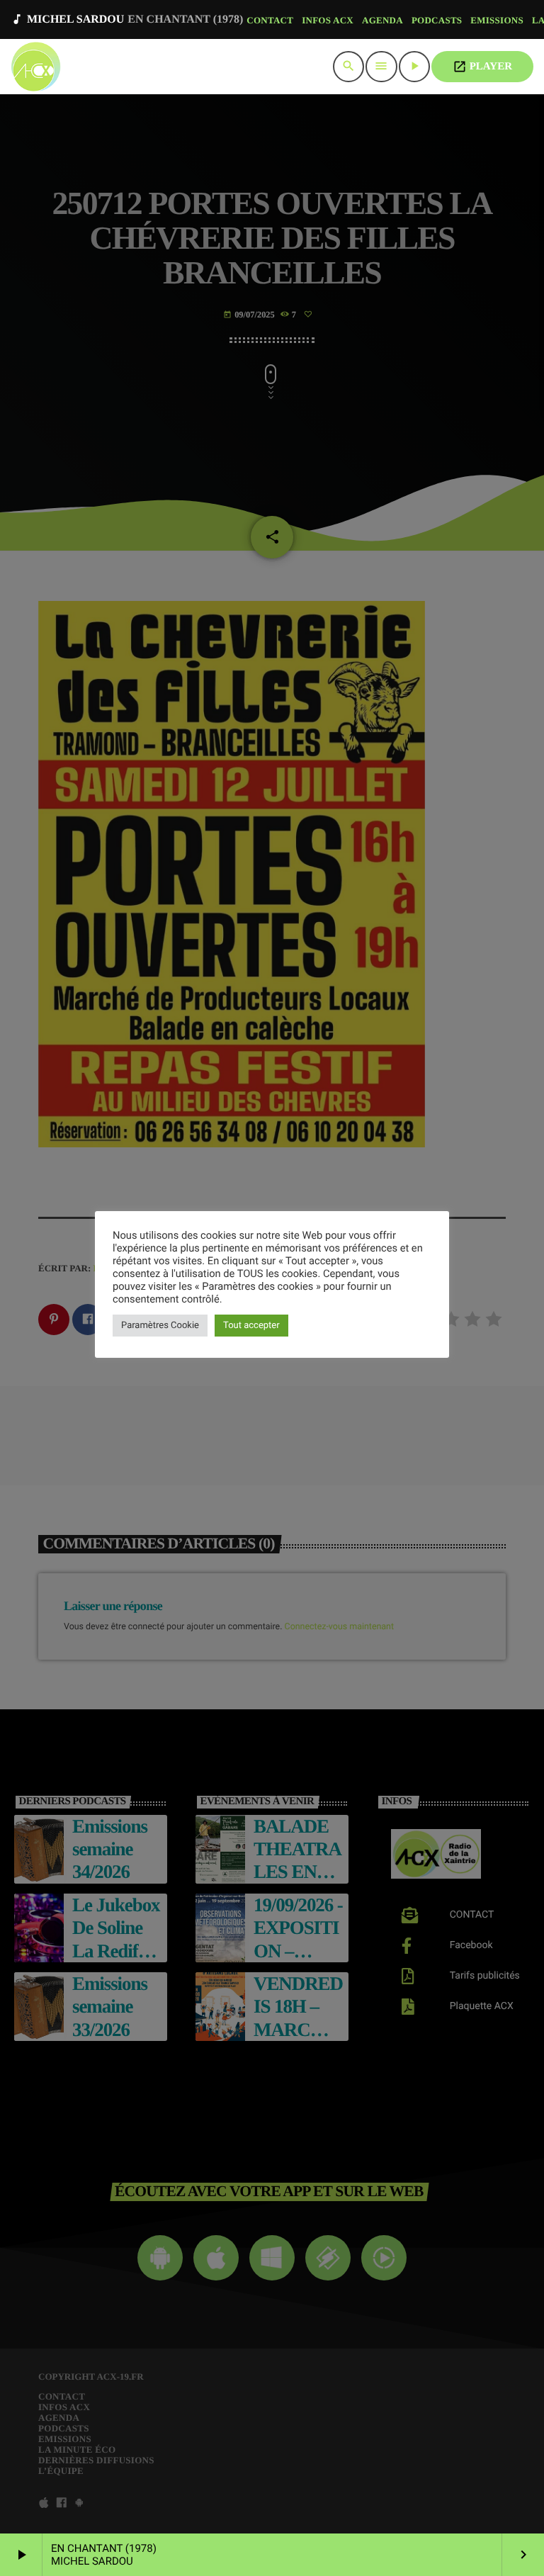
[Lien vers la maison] (36, 67)
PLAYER (482, 67)
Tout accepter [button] (251, 1326)
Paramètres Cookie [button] (160, 1326)
